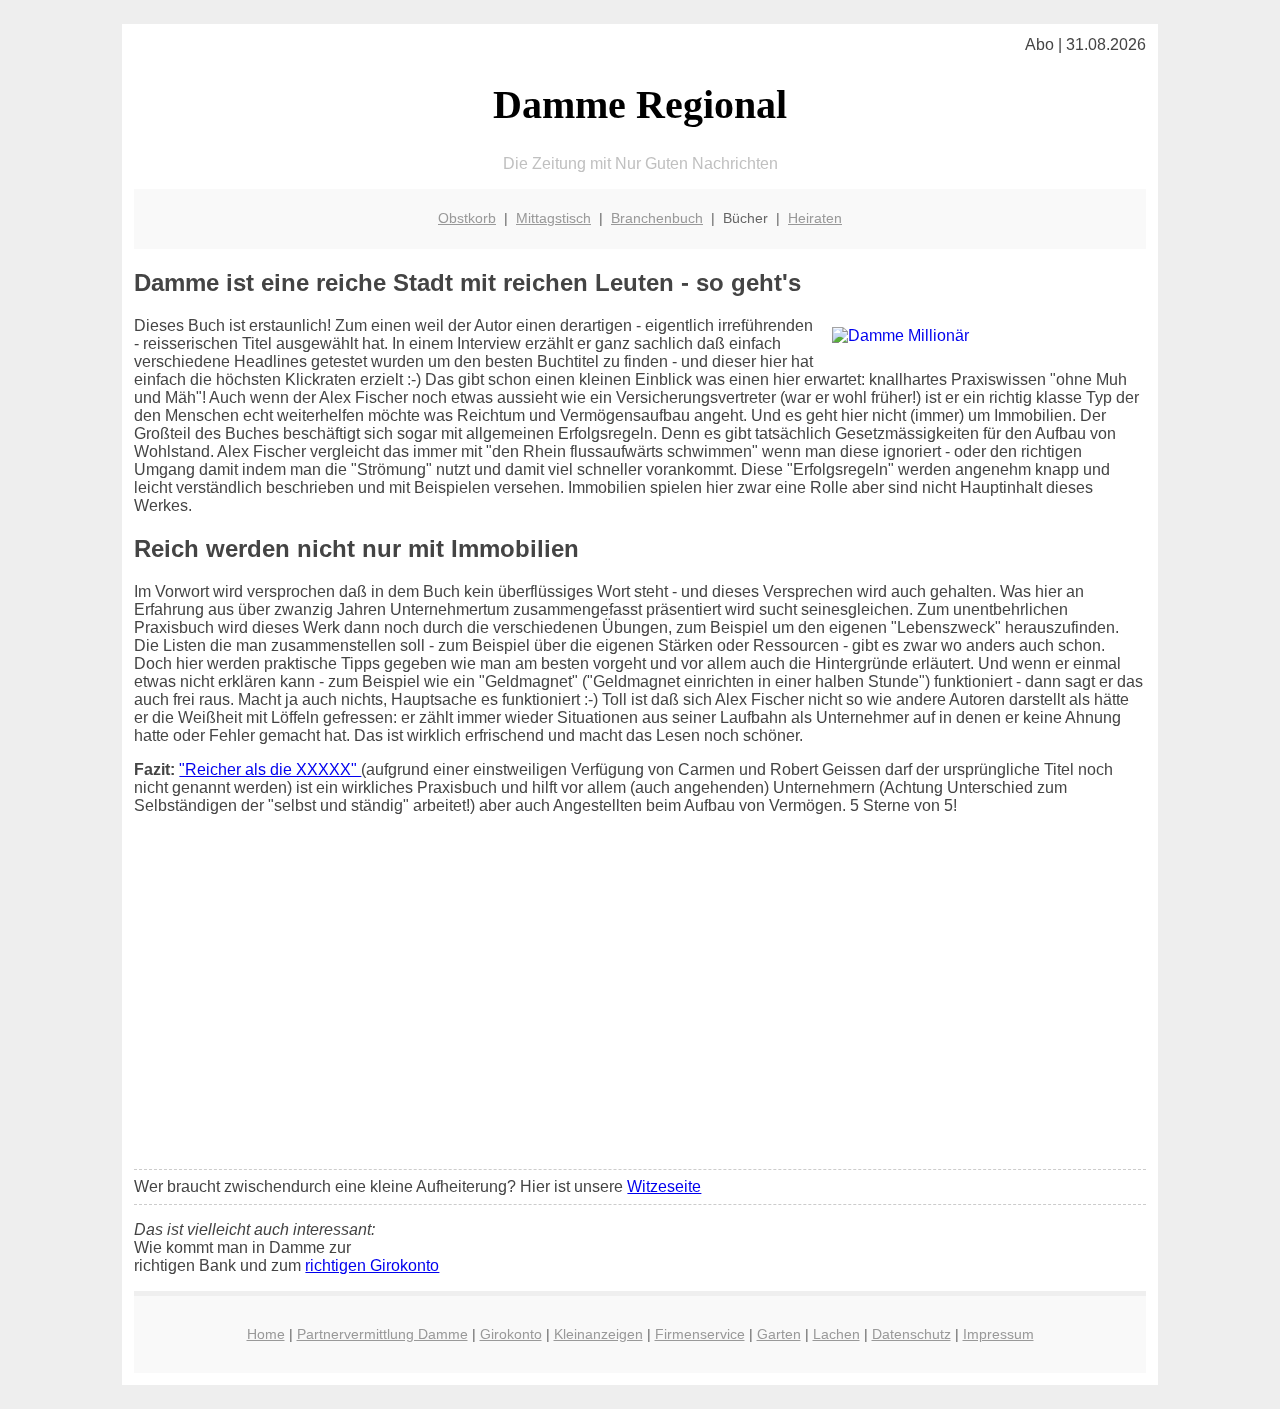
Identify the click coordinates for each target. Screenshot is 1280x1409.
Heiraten (815, 218)
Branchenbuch (657, 218)
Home (266, 1334)
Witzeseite (664, 1186)
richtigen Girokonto (372, 1265)
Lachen (836, 1334)
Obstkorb (467, 218)
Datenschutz (911, 1334)
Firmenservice (700, 1334)
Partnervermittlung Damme (382, 1334)
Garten (779, 1334)
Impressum (998, 1334)
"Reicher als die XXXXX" (270, 769)
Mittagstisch (553, 218)
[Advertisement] (640, 1005)
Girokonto (511, 1334)
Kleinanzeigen (598, 1334)
